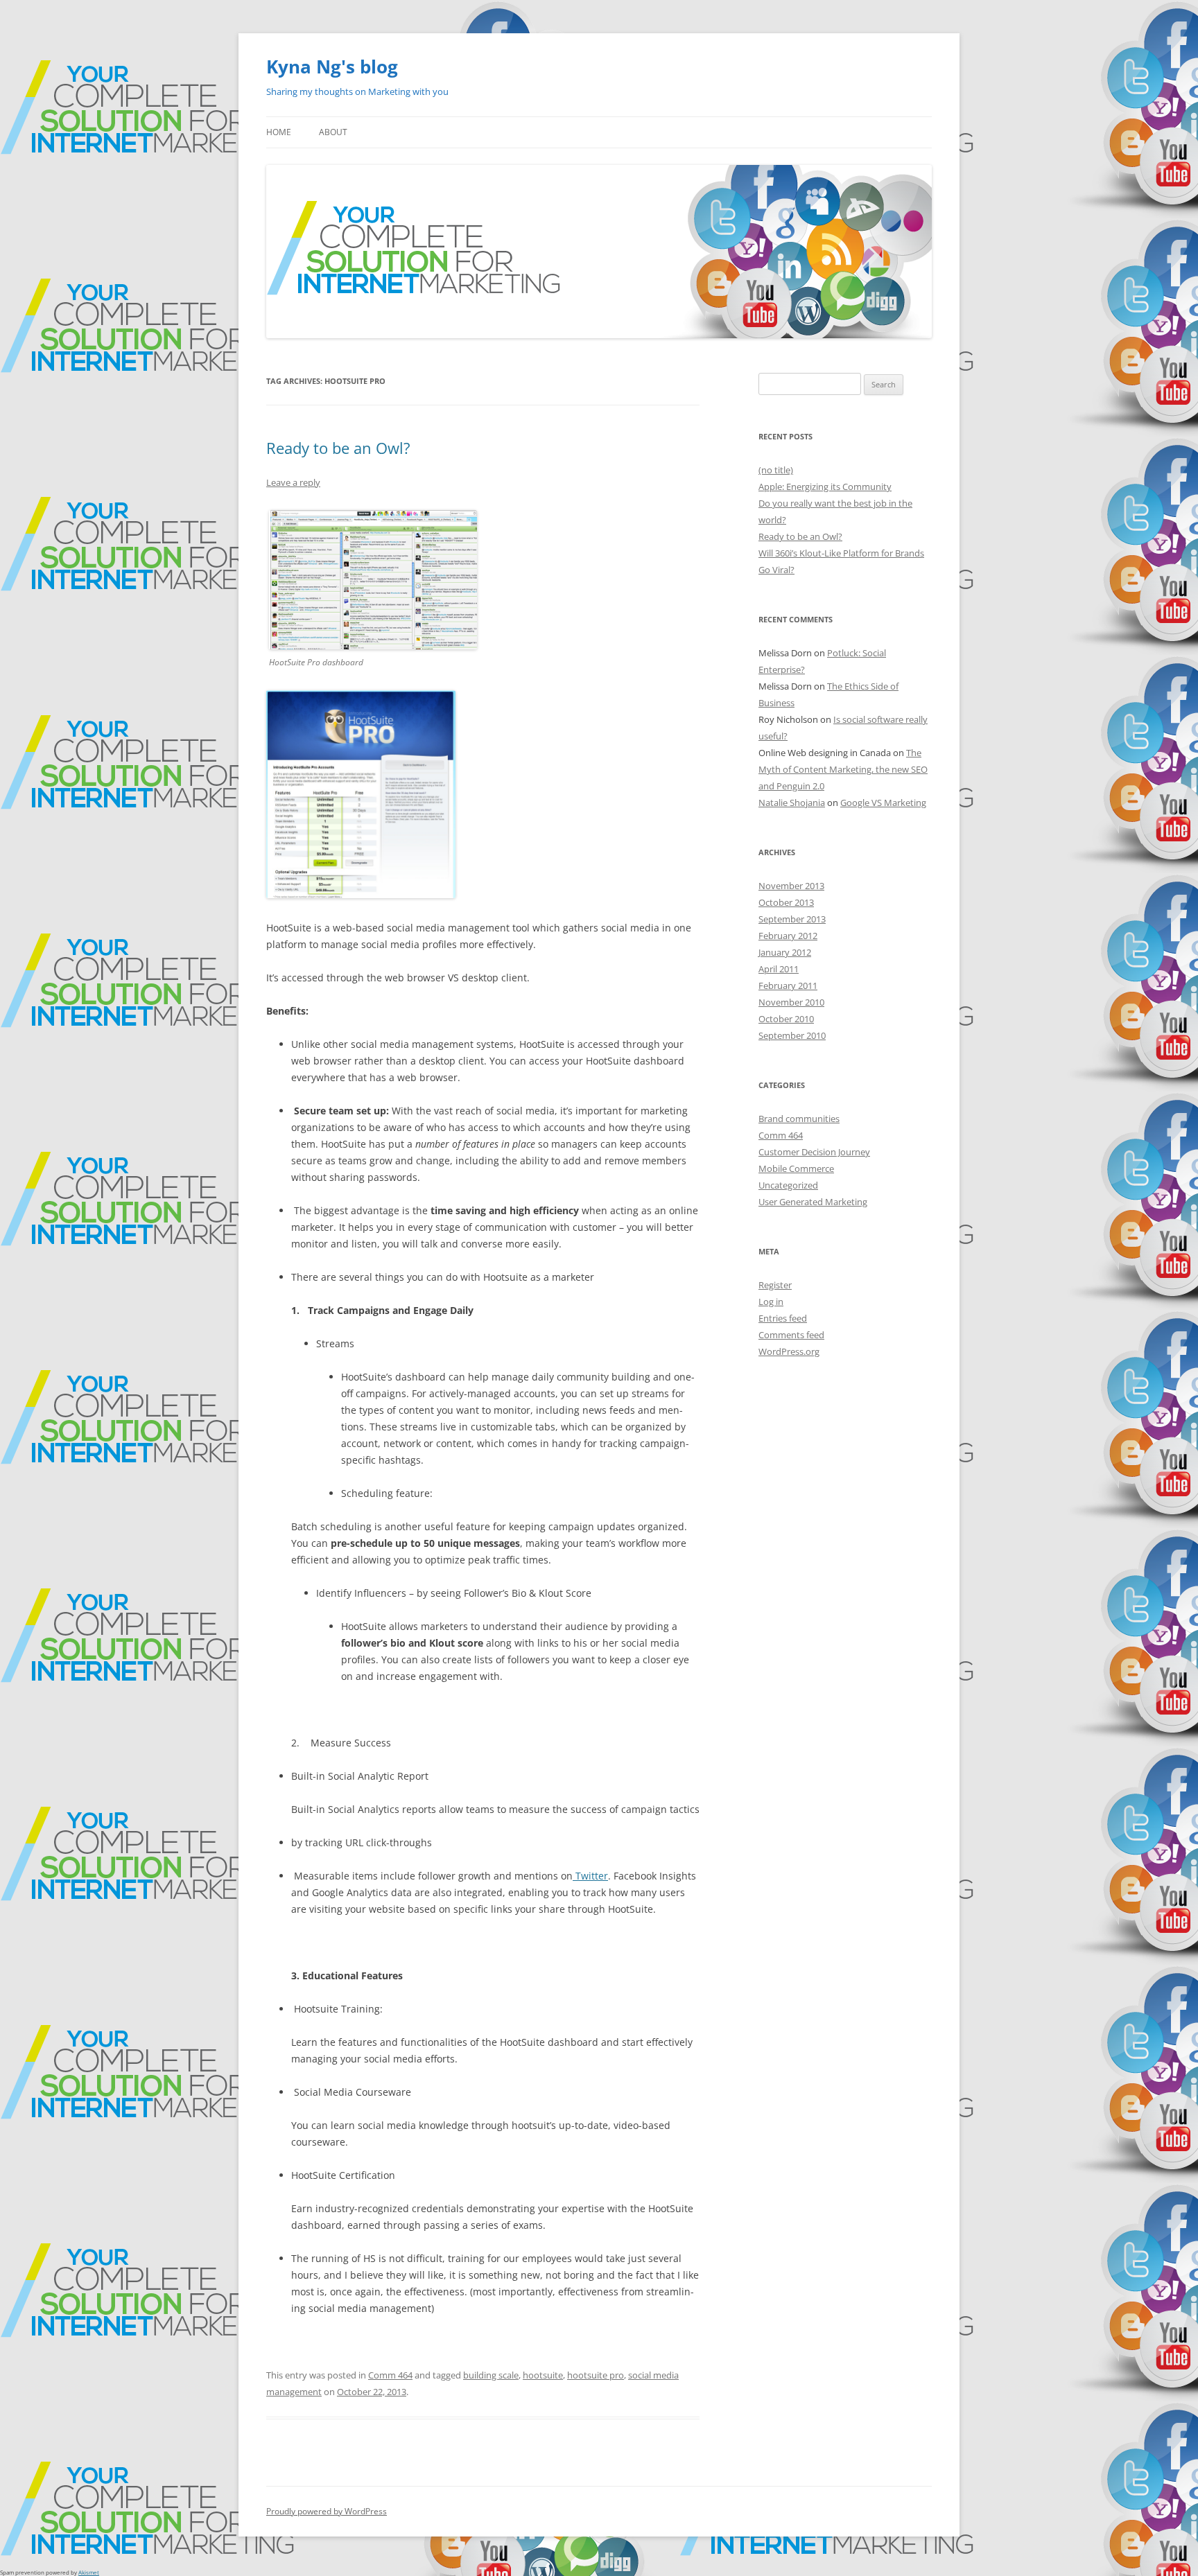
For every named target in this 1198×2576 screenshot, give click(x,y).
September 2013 (792, 919)
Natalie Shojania (792, 803)
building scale (491, 2375)
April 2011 (779, 969)
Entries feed (783, 1318)
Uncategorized (788, 1185)
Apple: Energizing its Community (825, 487)
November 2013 (791, 886)
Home (279, 132)
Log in (771, 1302)
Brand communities (799, 1119)
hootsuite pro (596, 2375)
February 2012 (788, 936)
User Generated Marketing (813, 1202)
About (333, 132)
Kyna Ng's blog (332, 67)
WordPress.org (789, 1351)
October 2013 (786, 902)
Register (775, 1285)
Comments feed (791, 1335)
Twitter (590, 1876)
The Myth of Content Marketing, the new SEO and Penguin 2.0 (843, 769)
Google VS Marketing (883, 803)
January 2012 (785, 952)
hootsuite (543, 2375)
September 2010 (792, 1035)
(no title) (776, 470)
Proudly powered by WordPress (327, 2511)
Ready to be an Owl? (338, 448)
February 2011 (788, 985)
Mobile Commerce (796, 1168)
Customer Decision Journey (814, 1152)
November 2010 (791, 1002)
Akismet (89, 2572)
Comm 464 (390, 2375)
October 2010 (786, 1019)
